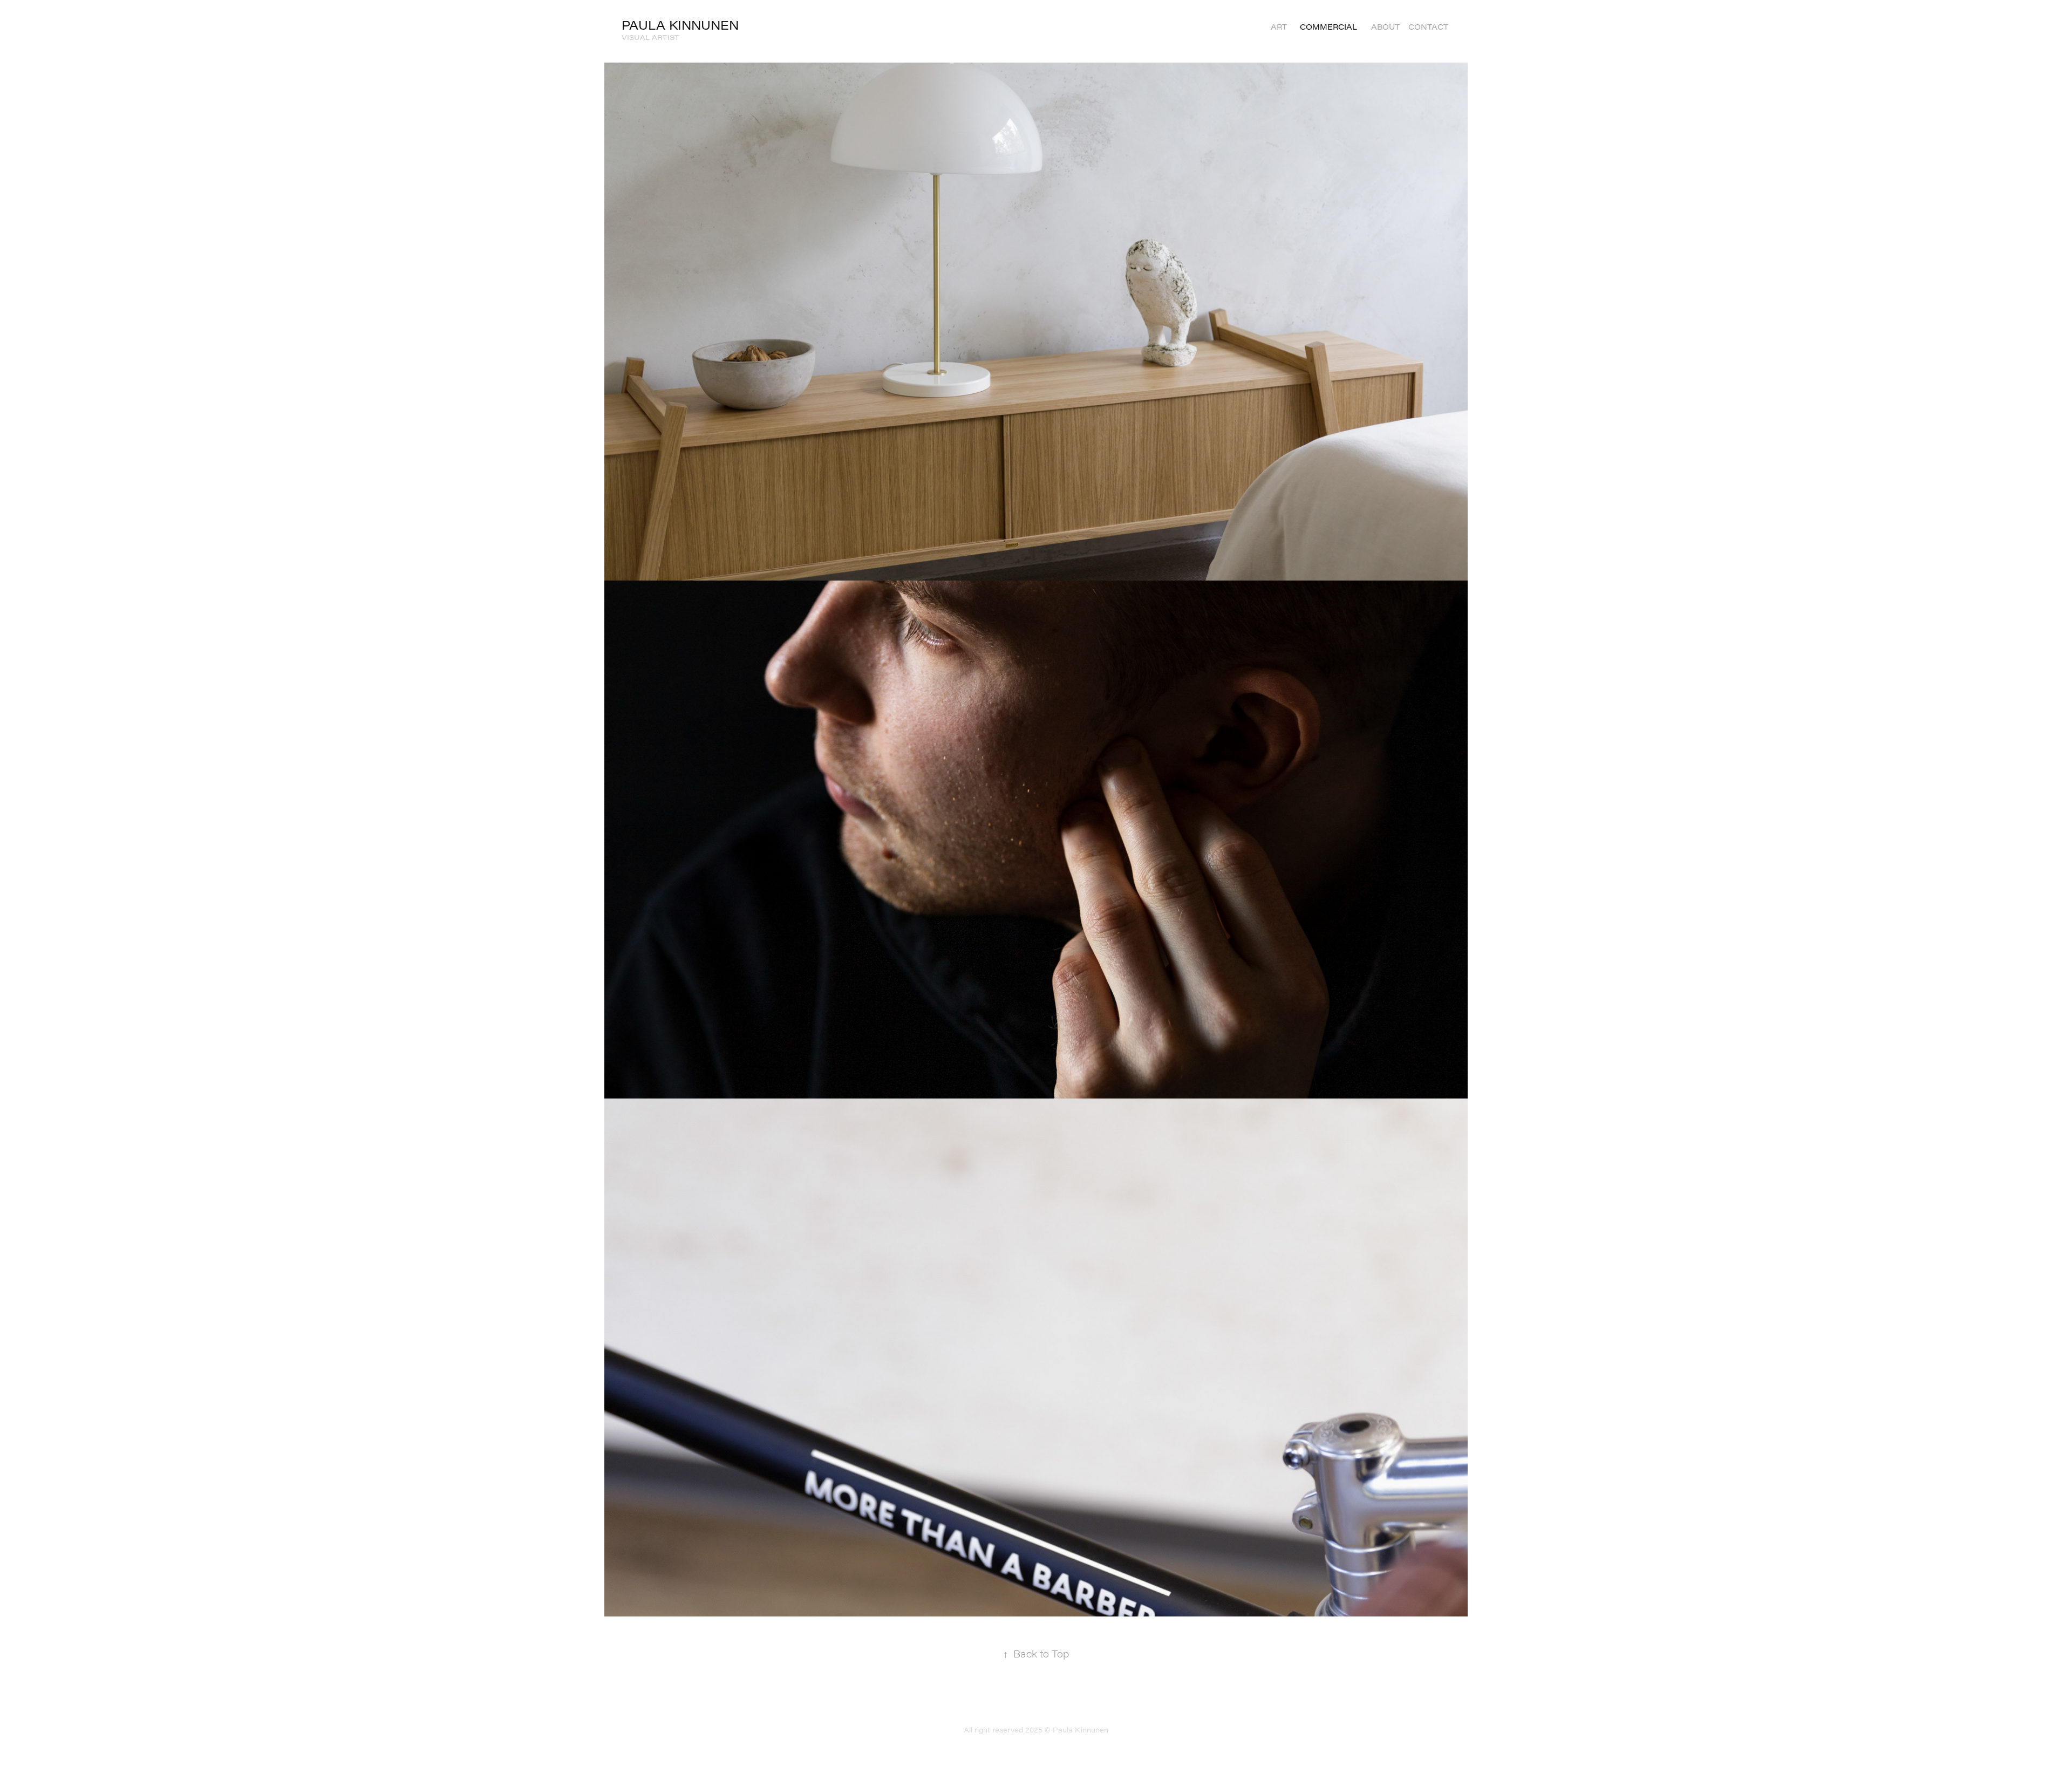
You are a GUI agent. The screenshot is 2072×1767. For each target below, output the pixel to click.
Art (1279, 27)
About (1385, 27)
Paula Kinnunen (680, 25)
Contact (1428, 27)
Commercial (1328, 27)
